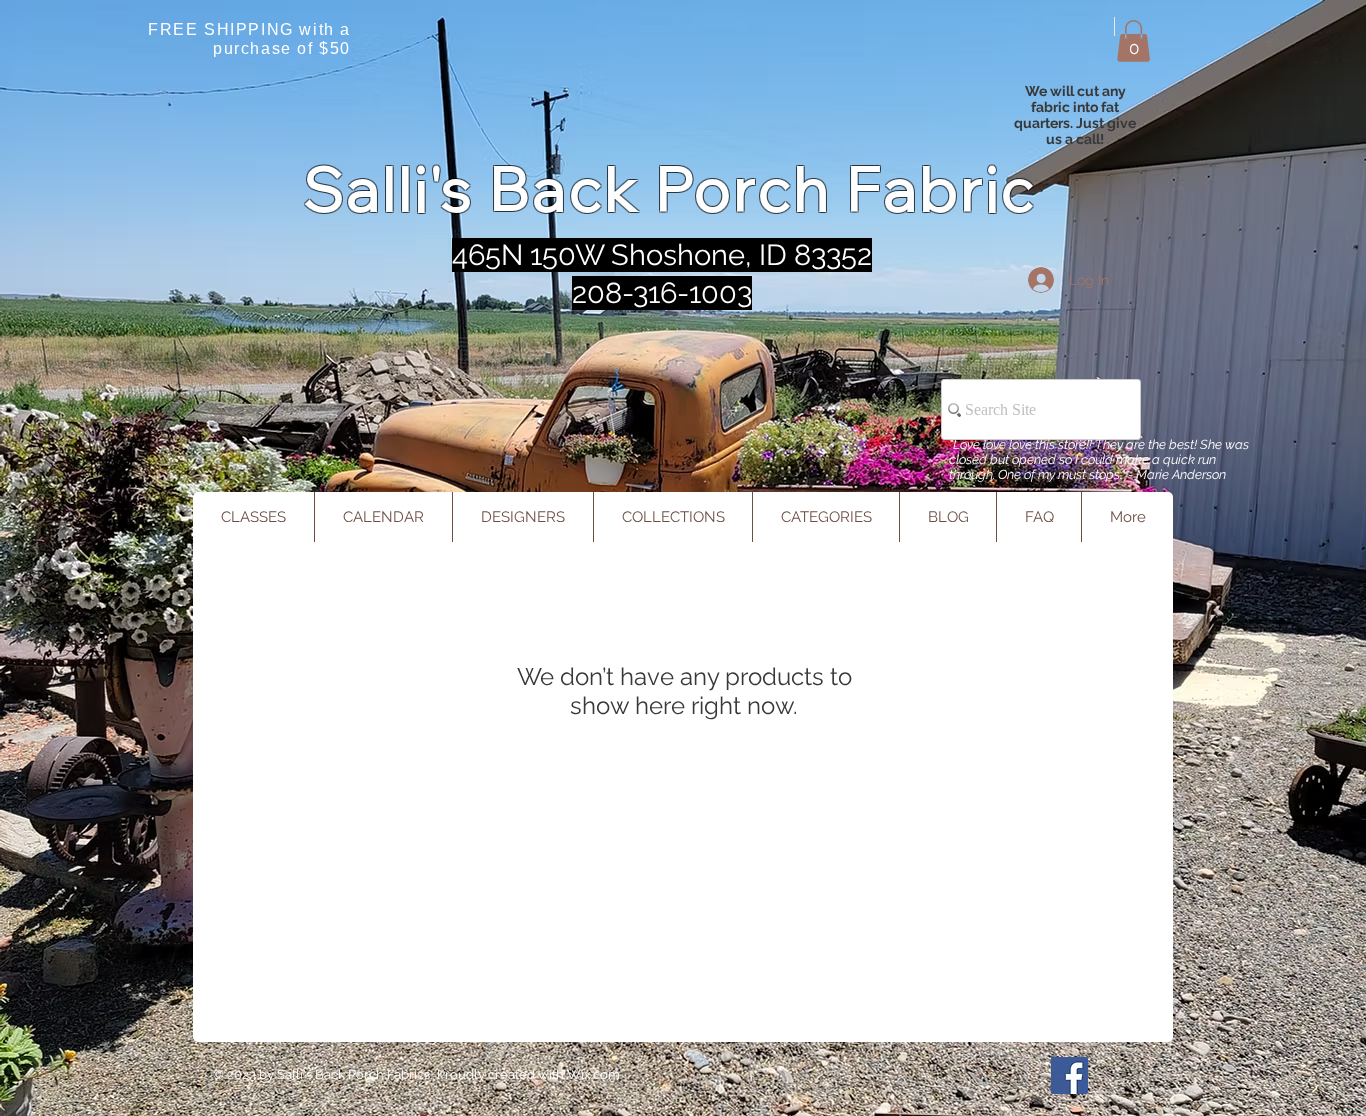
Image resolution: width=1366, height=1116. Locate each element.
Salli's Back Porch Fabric (670, 188)
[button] (1133, 41)
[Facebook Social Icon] (1069, 1075)
